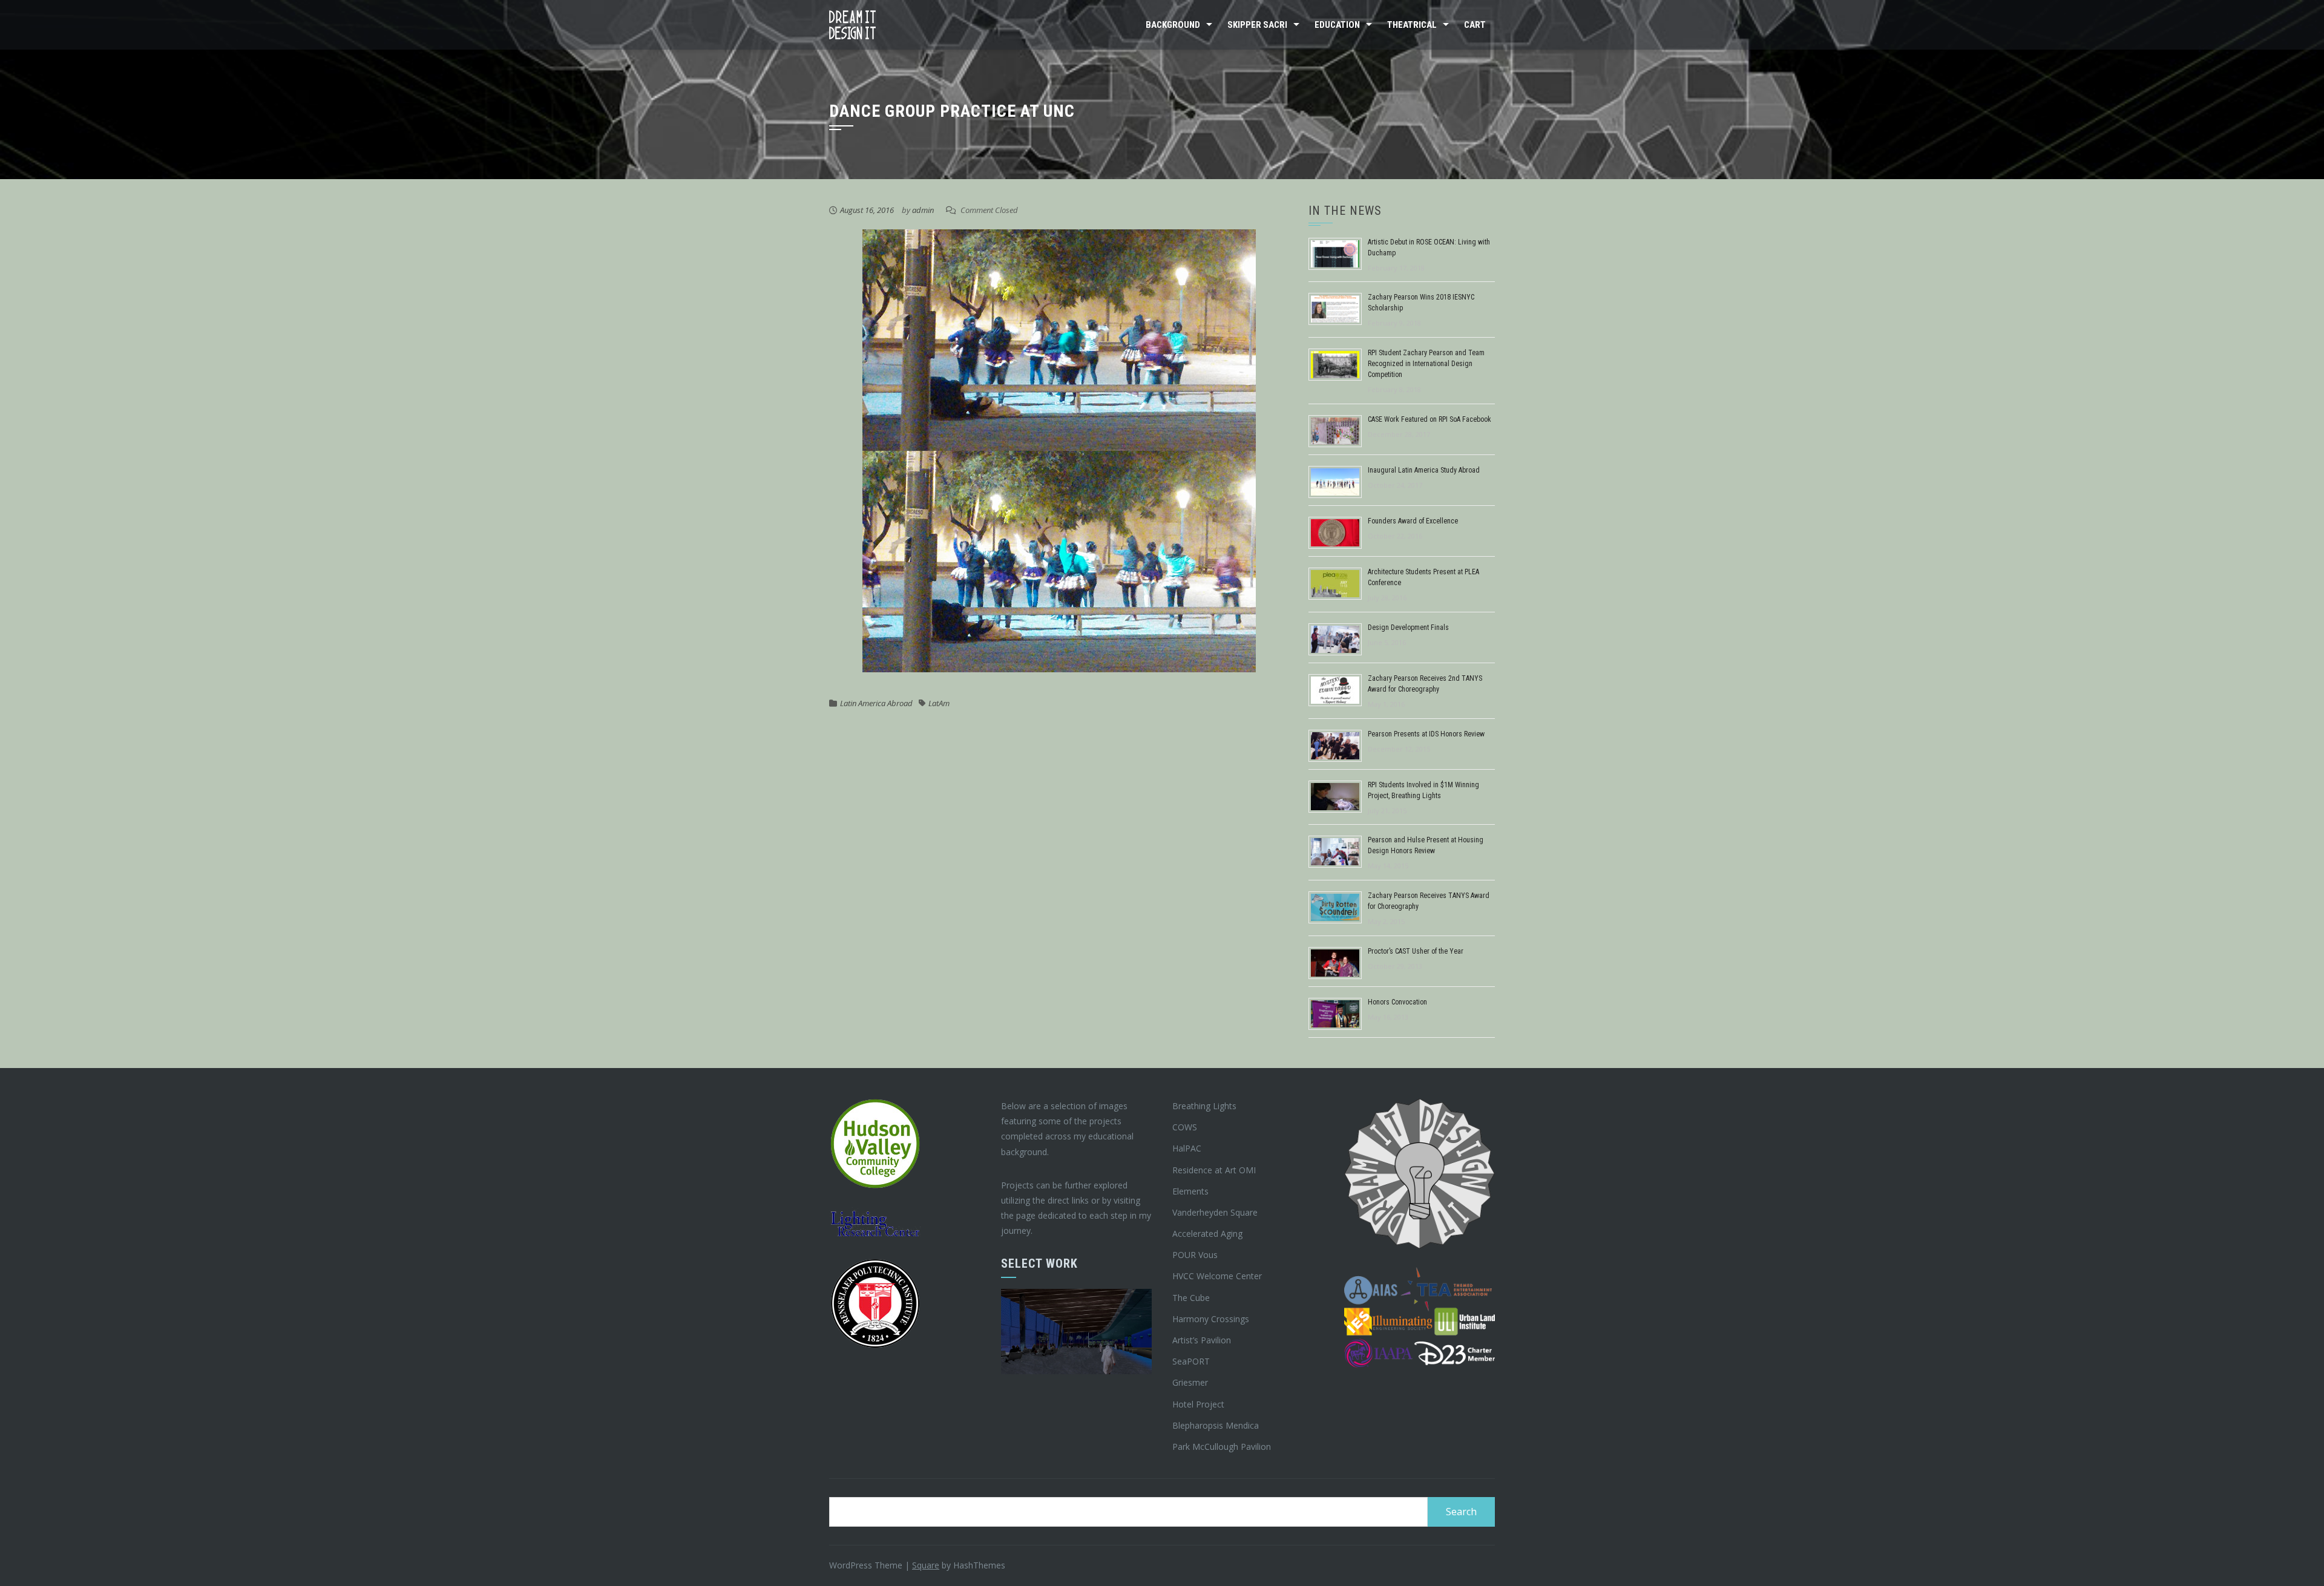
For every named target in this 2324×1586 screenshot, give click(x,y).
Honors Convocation (1397, 1002)
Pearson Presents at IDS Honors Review (1426, 734)
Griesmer (1190, 1382)
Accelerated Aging (1207, 1234)
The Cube (1191, 1298)
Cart (1475, 25)
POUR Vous (1195, 1255)
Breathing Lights (1204, 1106)
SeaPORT (1191, 1361)
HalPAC (1187, 1148)
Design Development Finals (1408, 628)
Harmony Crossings (1211, 1319)
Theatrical (1412, 25)
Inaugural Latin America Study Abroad (1424, 470)
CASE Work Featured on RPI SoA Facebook (1430, 419)
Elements (1190, 1191)
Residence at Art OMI (1214, 1170)
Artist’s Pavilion (1202, 1340)
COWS (1185, 1127)
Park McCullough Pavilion (1222, 1447)
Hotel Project (1198, 1404)
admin (923, 210)
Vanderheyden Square (1215, 1212)
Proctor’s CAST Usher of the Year (1416, 951)
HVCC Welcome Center (1217, 1276)
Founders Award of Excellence (1413, 521)
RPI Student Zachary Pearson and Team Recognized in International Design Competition (1426, 364)
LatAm (939, 703)
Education (1337, 25)
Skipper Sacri (1257, 25)
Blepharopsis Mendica (1216, 1425)
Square (926, 1565)
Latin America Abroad (876, 703)
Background (1173, 25)
